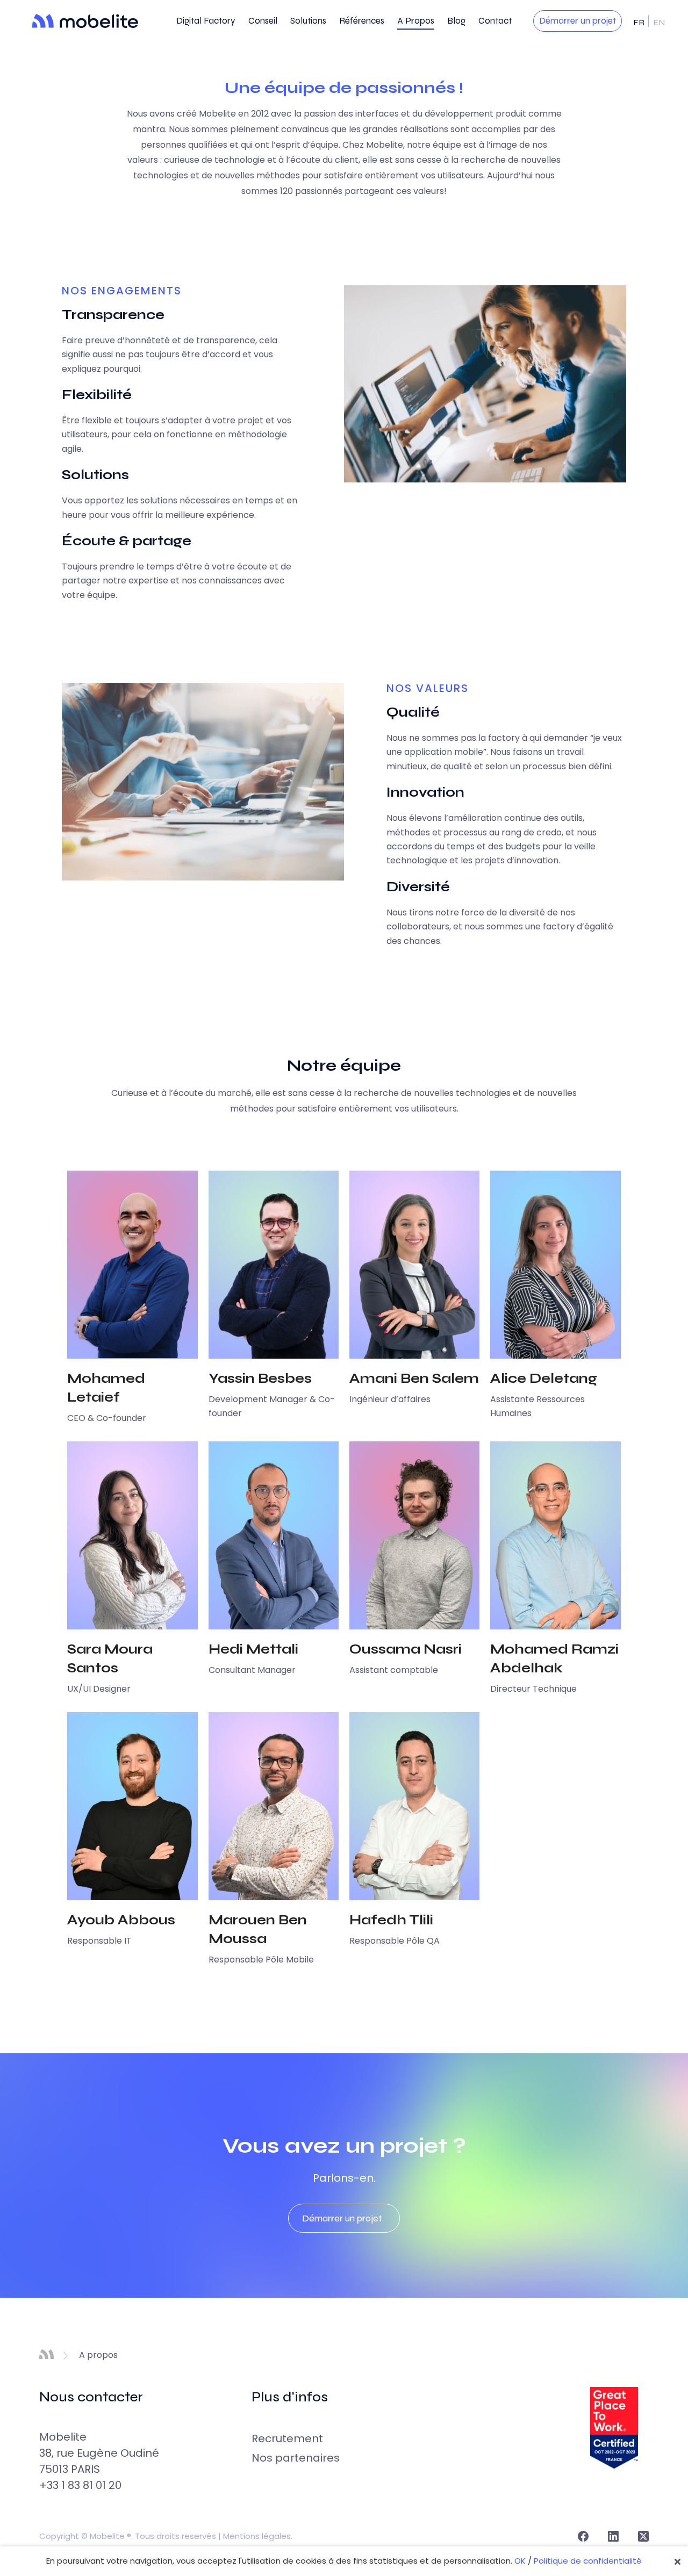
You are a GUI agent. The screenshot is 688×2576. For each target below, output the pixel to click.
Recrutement (287, 2438)
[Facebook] (583, 2536)
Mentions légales (257, 2536)
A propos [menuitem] (416, 21)
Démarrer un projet (578, 21)
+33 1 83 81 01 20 (80, 2485)
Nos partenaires (296, 2458)
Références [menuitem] (362, 21)
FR (640, 22)
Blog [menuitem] (456, 21)
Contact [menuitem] (495, 21)
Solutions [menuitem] (308, 21)
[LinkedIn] (613, 2536)
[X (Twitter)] (643, 2536)
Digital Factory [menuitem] (206, 21)
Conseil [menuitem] (263, 21)
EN (659, 22)
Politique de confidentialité (588, 2561)
